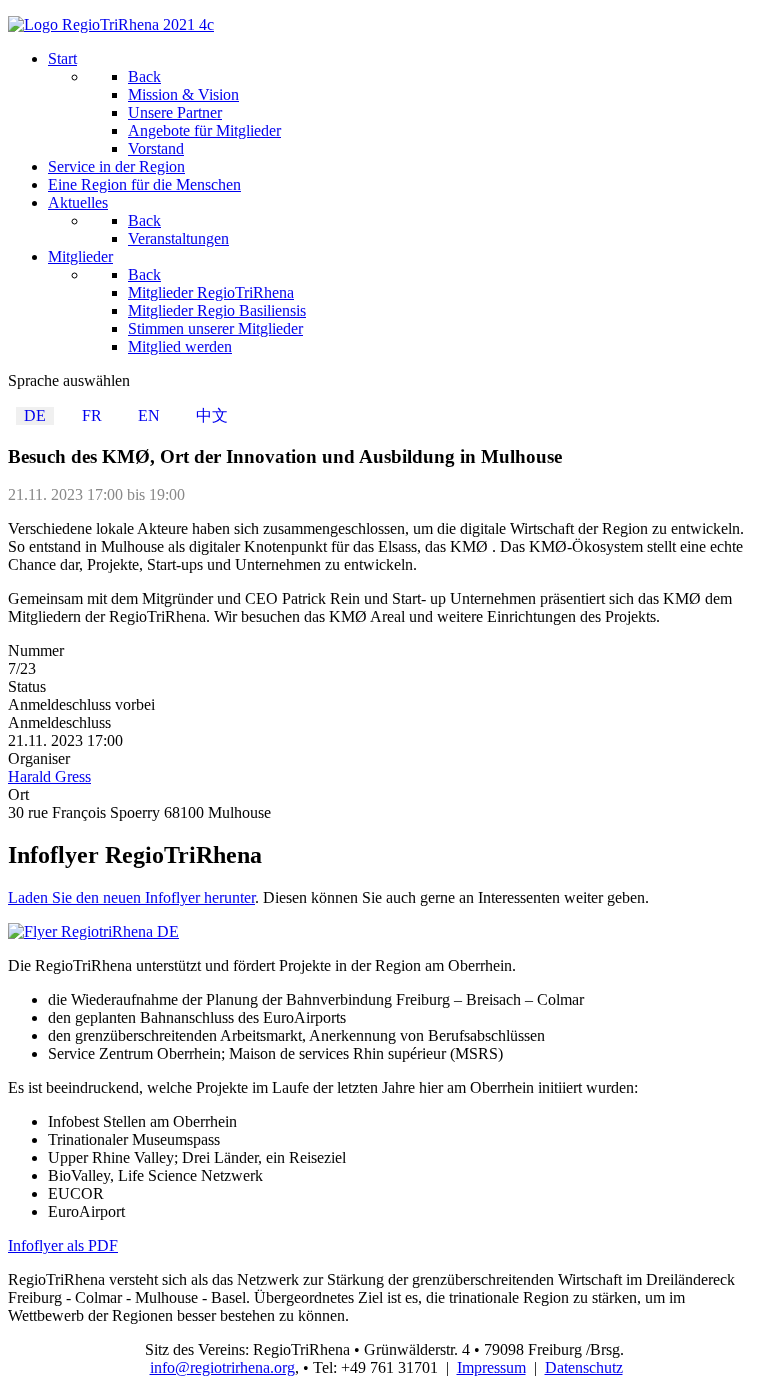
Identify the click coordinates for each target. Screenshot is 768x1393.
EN (149, 415)
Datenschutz (584, 1367)
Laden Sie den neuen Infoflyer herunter (131, 897)
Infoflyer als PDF (63, 1245)
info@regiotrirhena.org (222, 1367)
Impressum (491, 1367)
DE (35, 415)
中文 (212, 415)
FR (92, 415)
